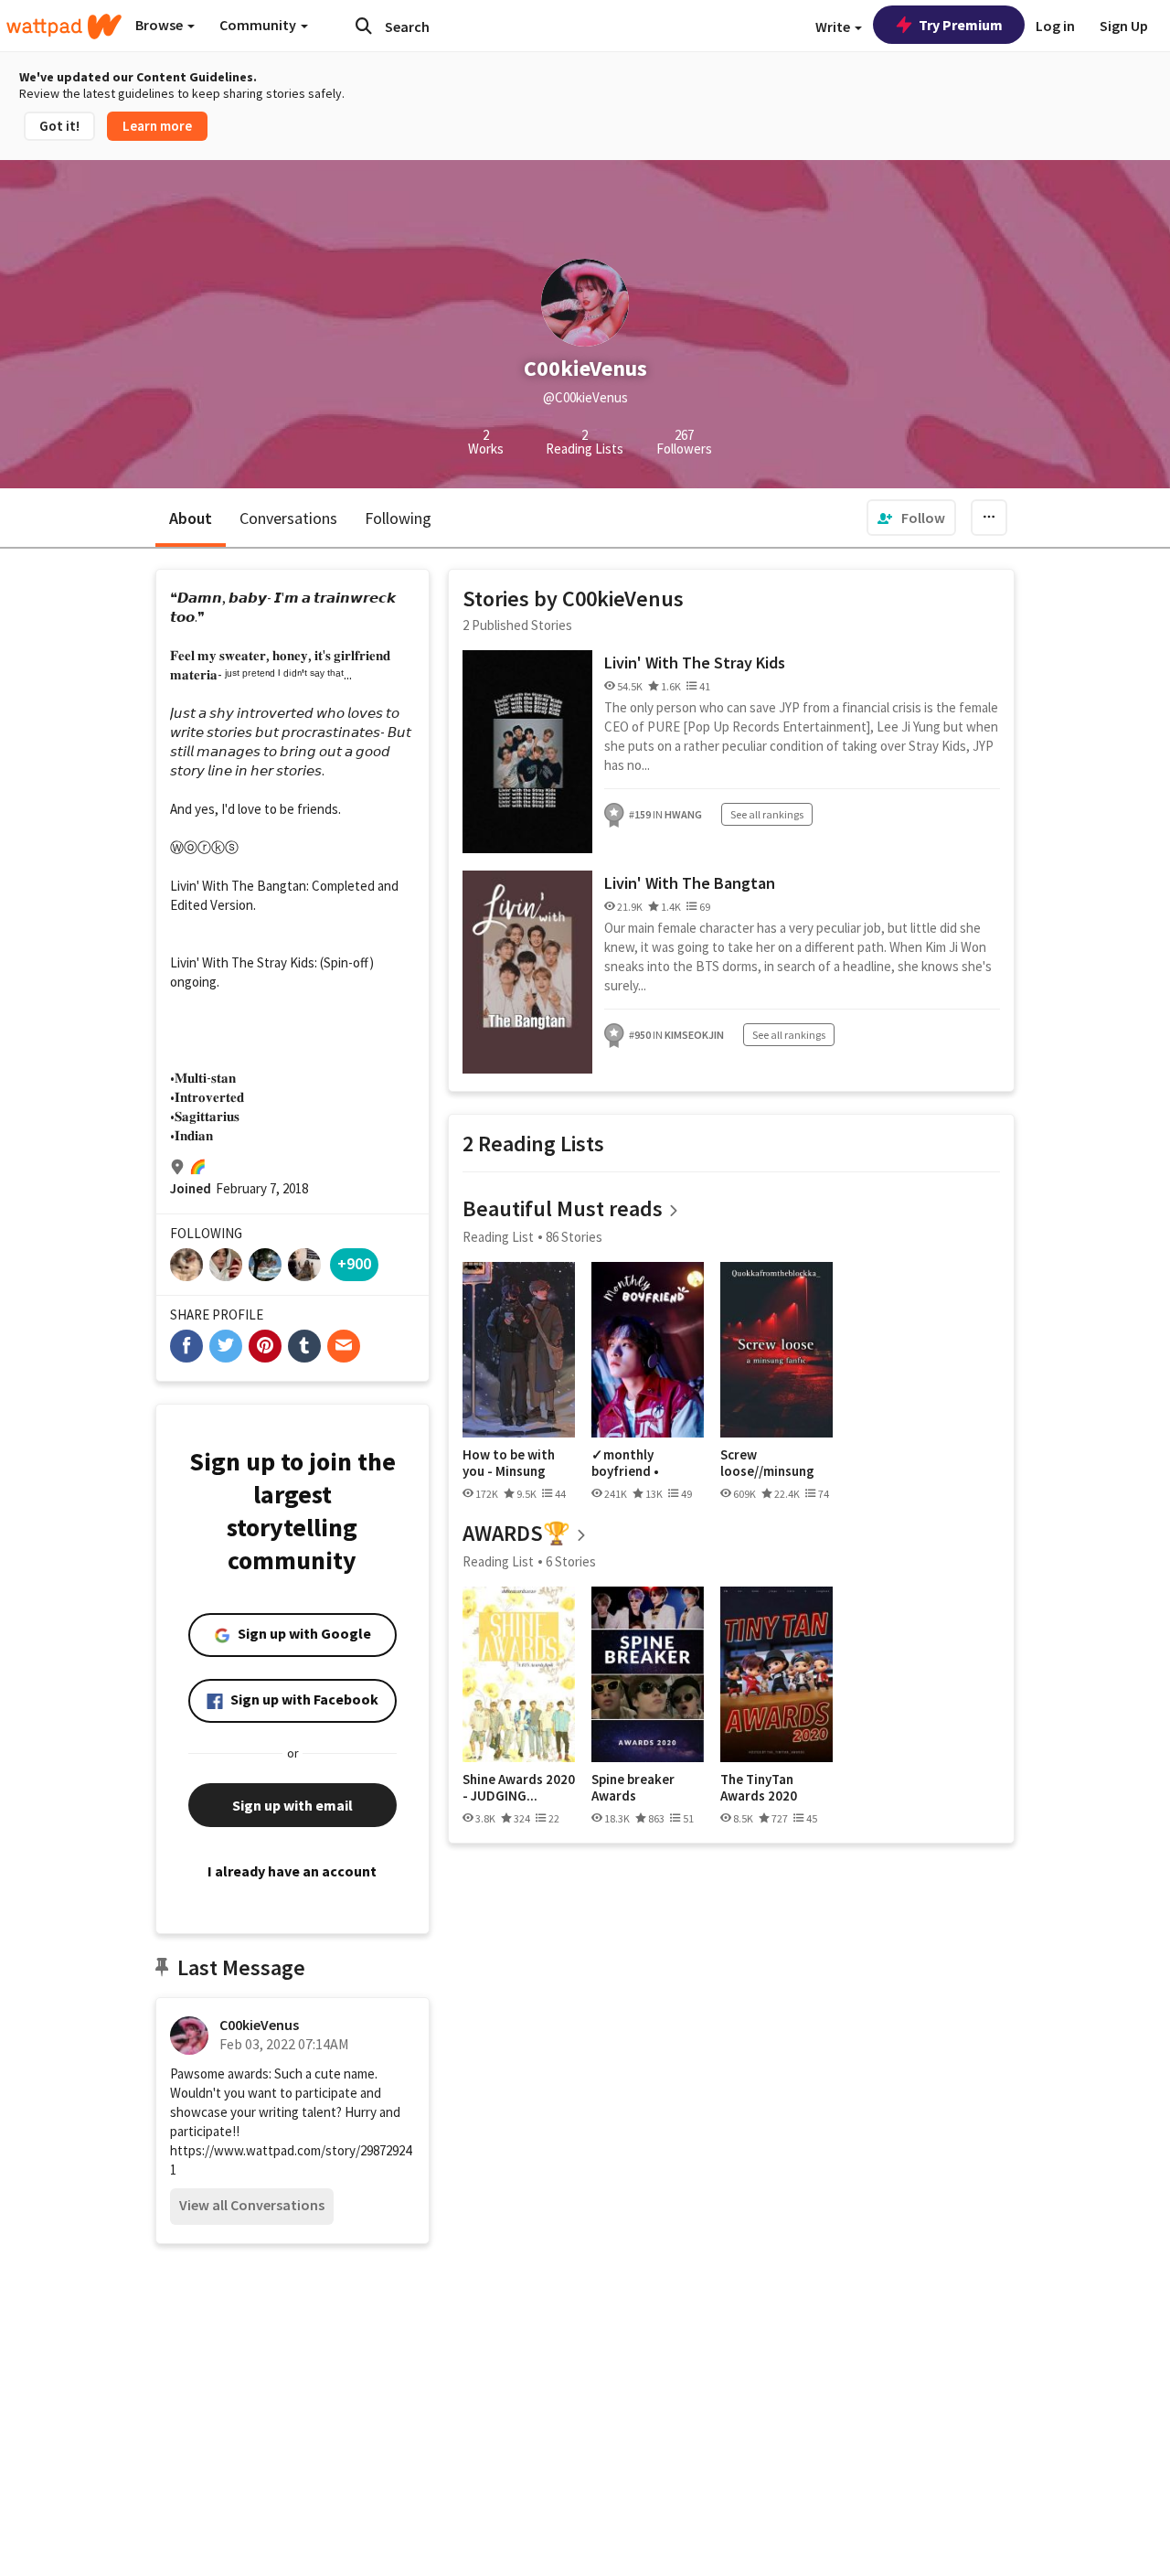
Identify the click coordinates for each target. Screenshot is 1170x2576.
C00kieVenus (259, 2025)
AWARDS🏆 (516, 1533)
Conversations (288, 518)
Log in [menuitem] (1055, 26)
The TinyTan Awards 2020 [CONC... (759, 1787)
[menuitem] (911, 518)
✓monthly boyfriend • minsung (625, 1463)
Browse (160, 25)
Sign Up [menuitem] (1124, 26)
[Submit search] (364, 26)
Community (259, 25)
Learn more (157, 126)
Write (834, 27)
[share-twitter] (226, 1346)
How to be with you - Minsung (509, 1463)
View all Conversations (252, 2205)
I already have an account (292, 1871)
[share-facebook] (186, 1346)
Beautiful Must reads (563, 1208)
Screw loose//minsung (767, 1463)
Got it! (59, 126)
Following (398, 518)
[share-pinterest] (265, 1346)
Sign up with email (292, 1805)
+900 (354, 1263)
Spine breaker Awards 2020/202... (633, 1787)
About (191, 518)
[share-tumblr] (304, 1346)
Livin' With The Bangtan (690, 883)
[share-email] (344, 1346)
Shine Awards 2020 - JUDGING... (519, 1787)
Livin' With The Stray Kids (695, 663)
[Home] (64, 27)
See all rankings (767, 814)
